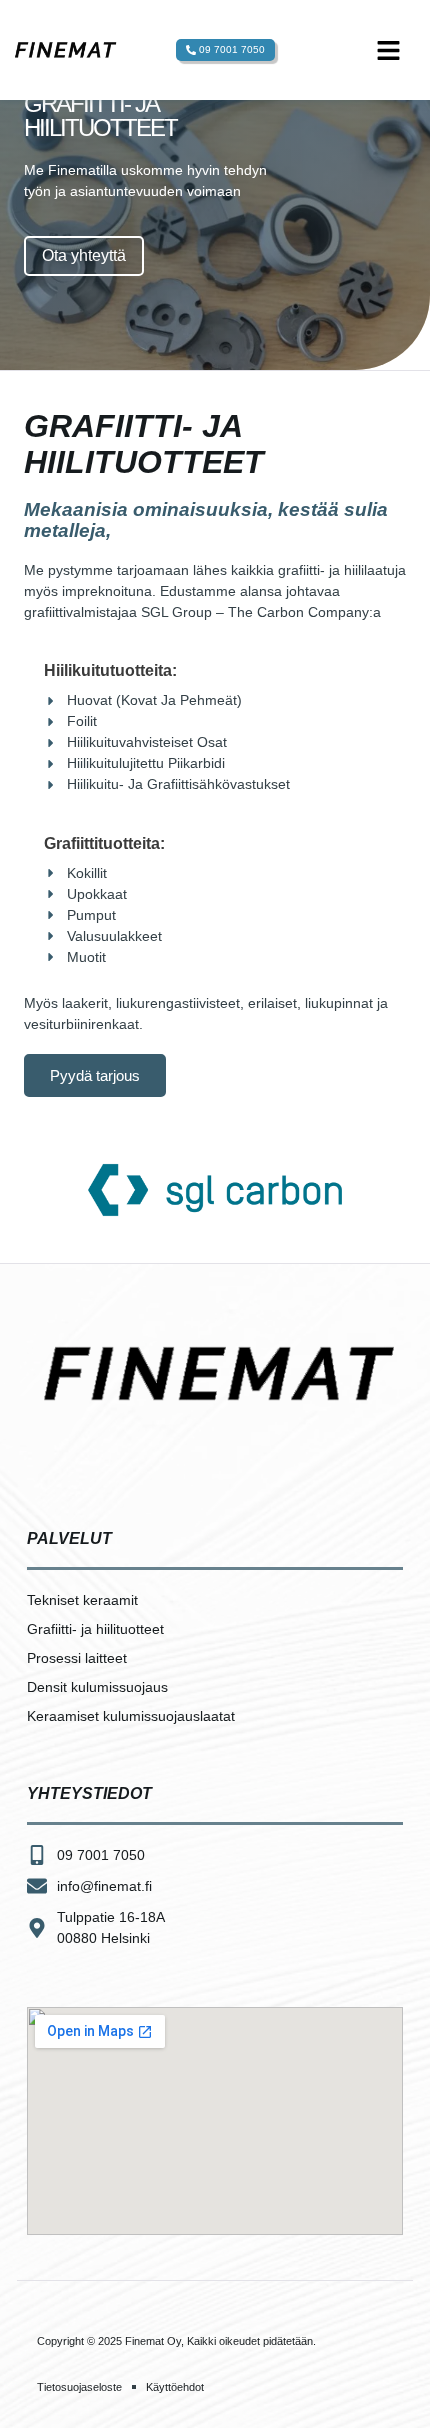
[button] (389, 50)
